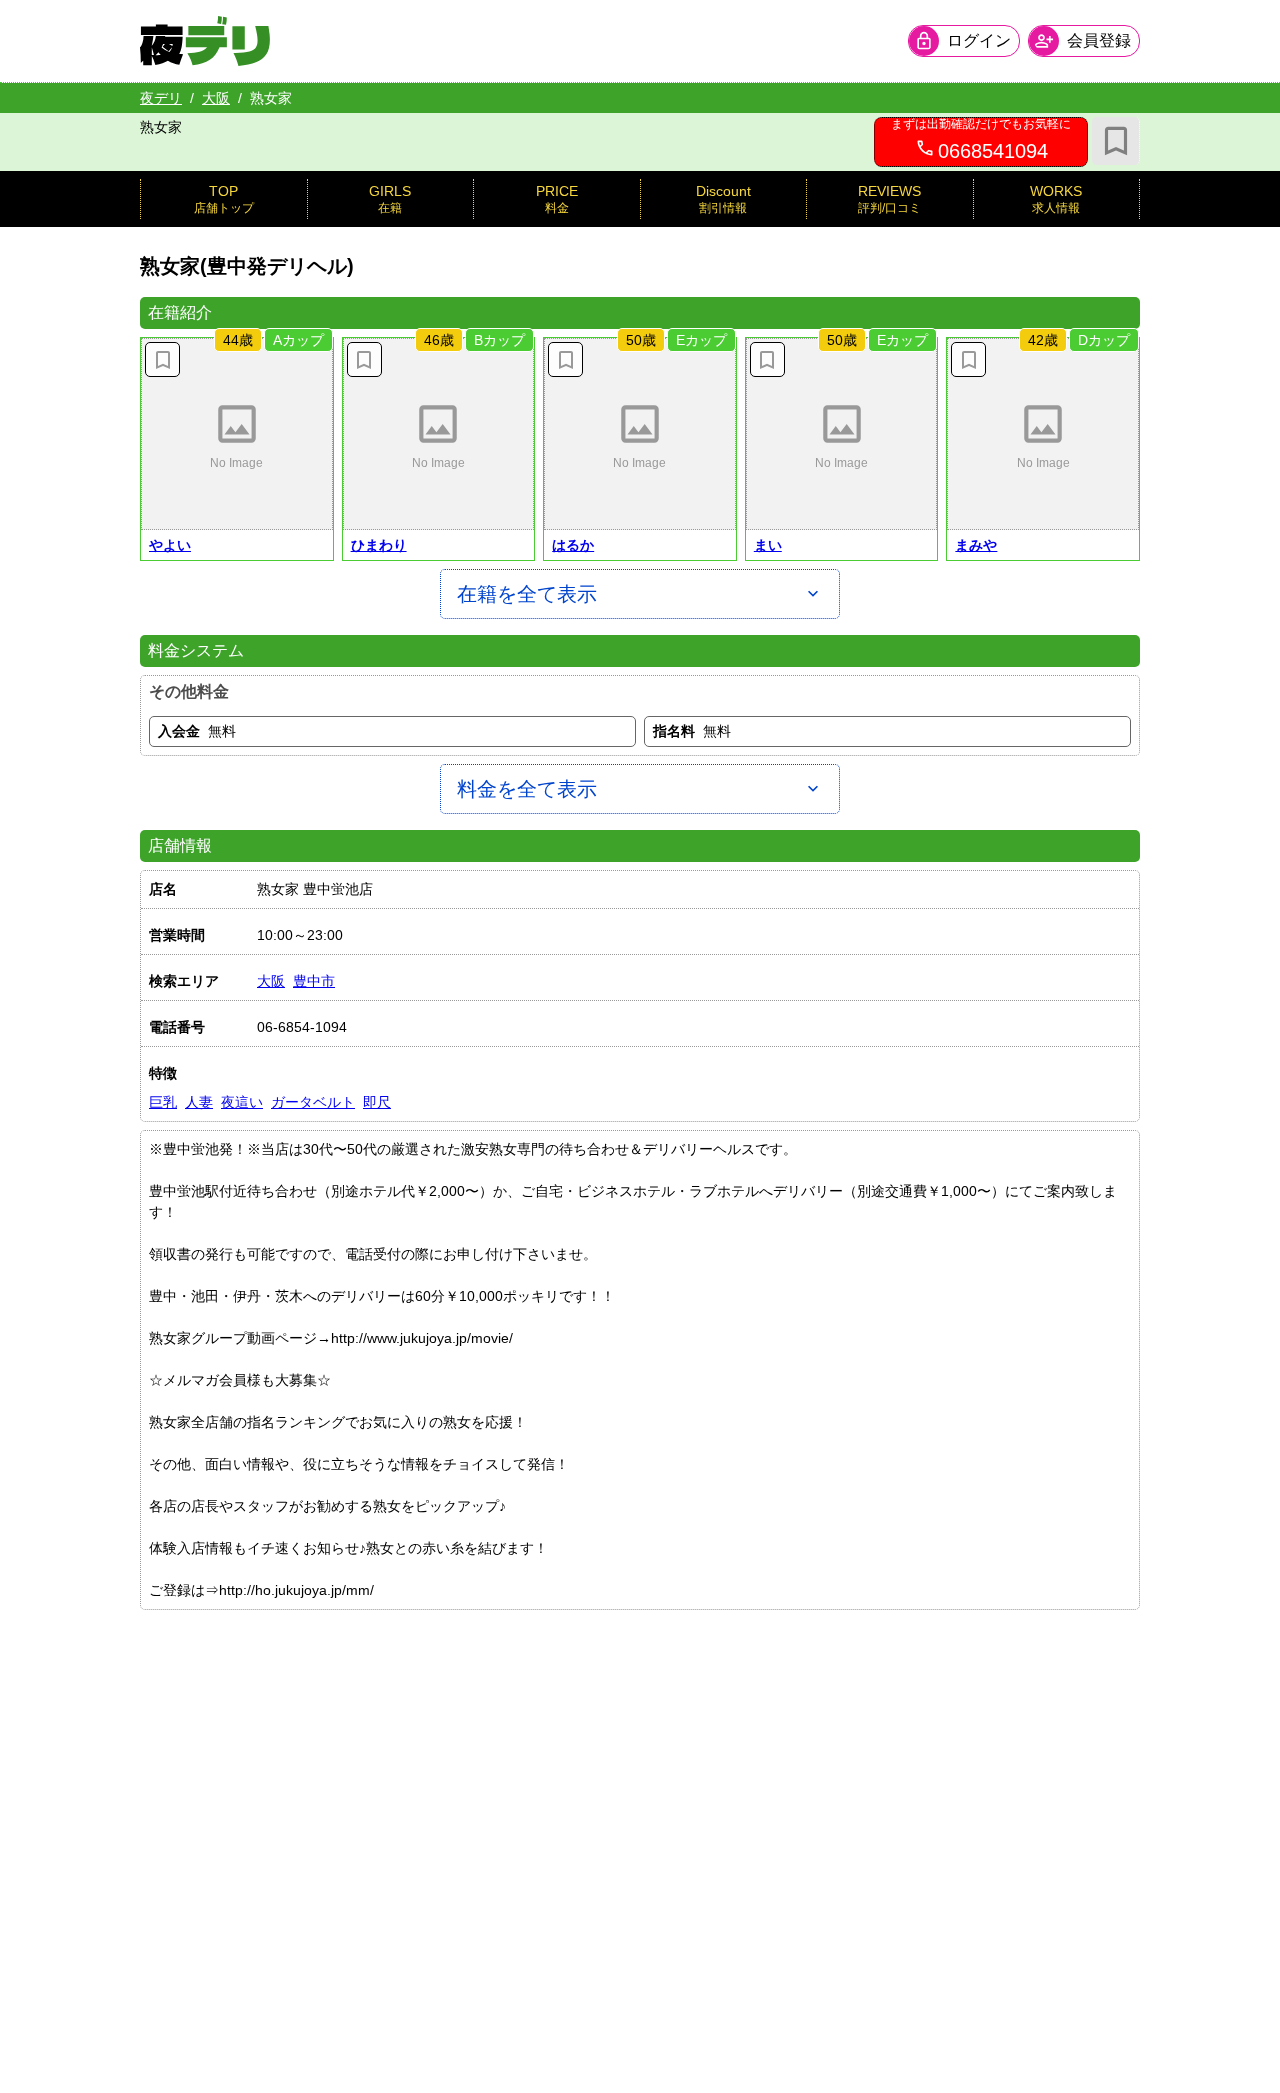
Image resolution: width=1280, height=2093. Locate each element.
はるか (573, 545)
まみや (976, 545)
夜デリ (161, 98)
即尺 (377, 1102)
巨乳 (163, 1102)
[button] (237, 434)
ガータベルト (313, 1102)
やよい (170, 545)
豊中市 (314, 981)
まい (768, 545)
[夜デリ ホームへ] (205, 41)
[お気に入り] (1116, 141)
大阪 (216, 98)
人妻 (199, 1102)
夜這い (242, 1102)
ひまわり (379, 545)
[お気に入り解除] (162, 359)
